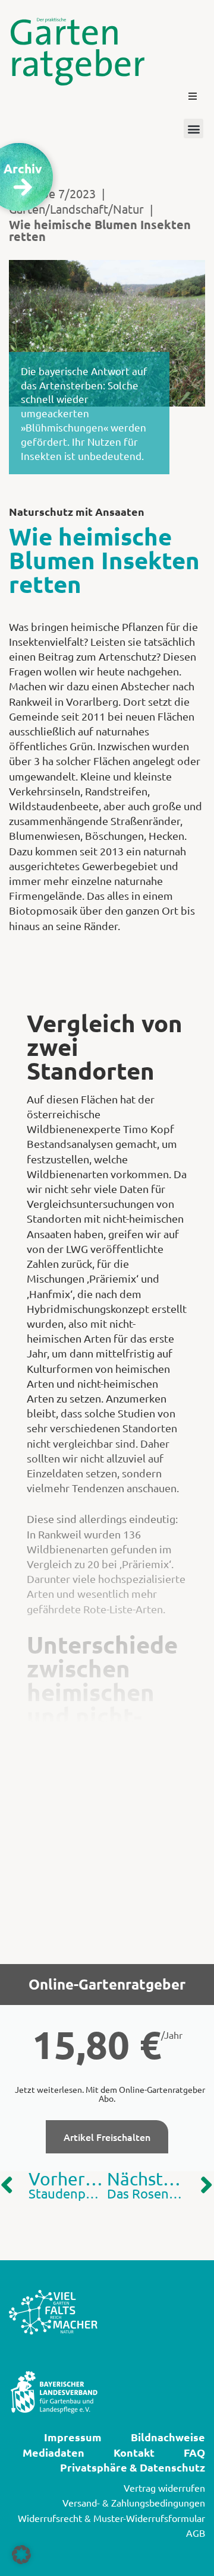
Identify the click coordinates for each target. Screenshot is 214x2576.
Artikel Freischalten (107, 2137)
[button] (193, 96)
